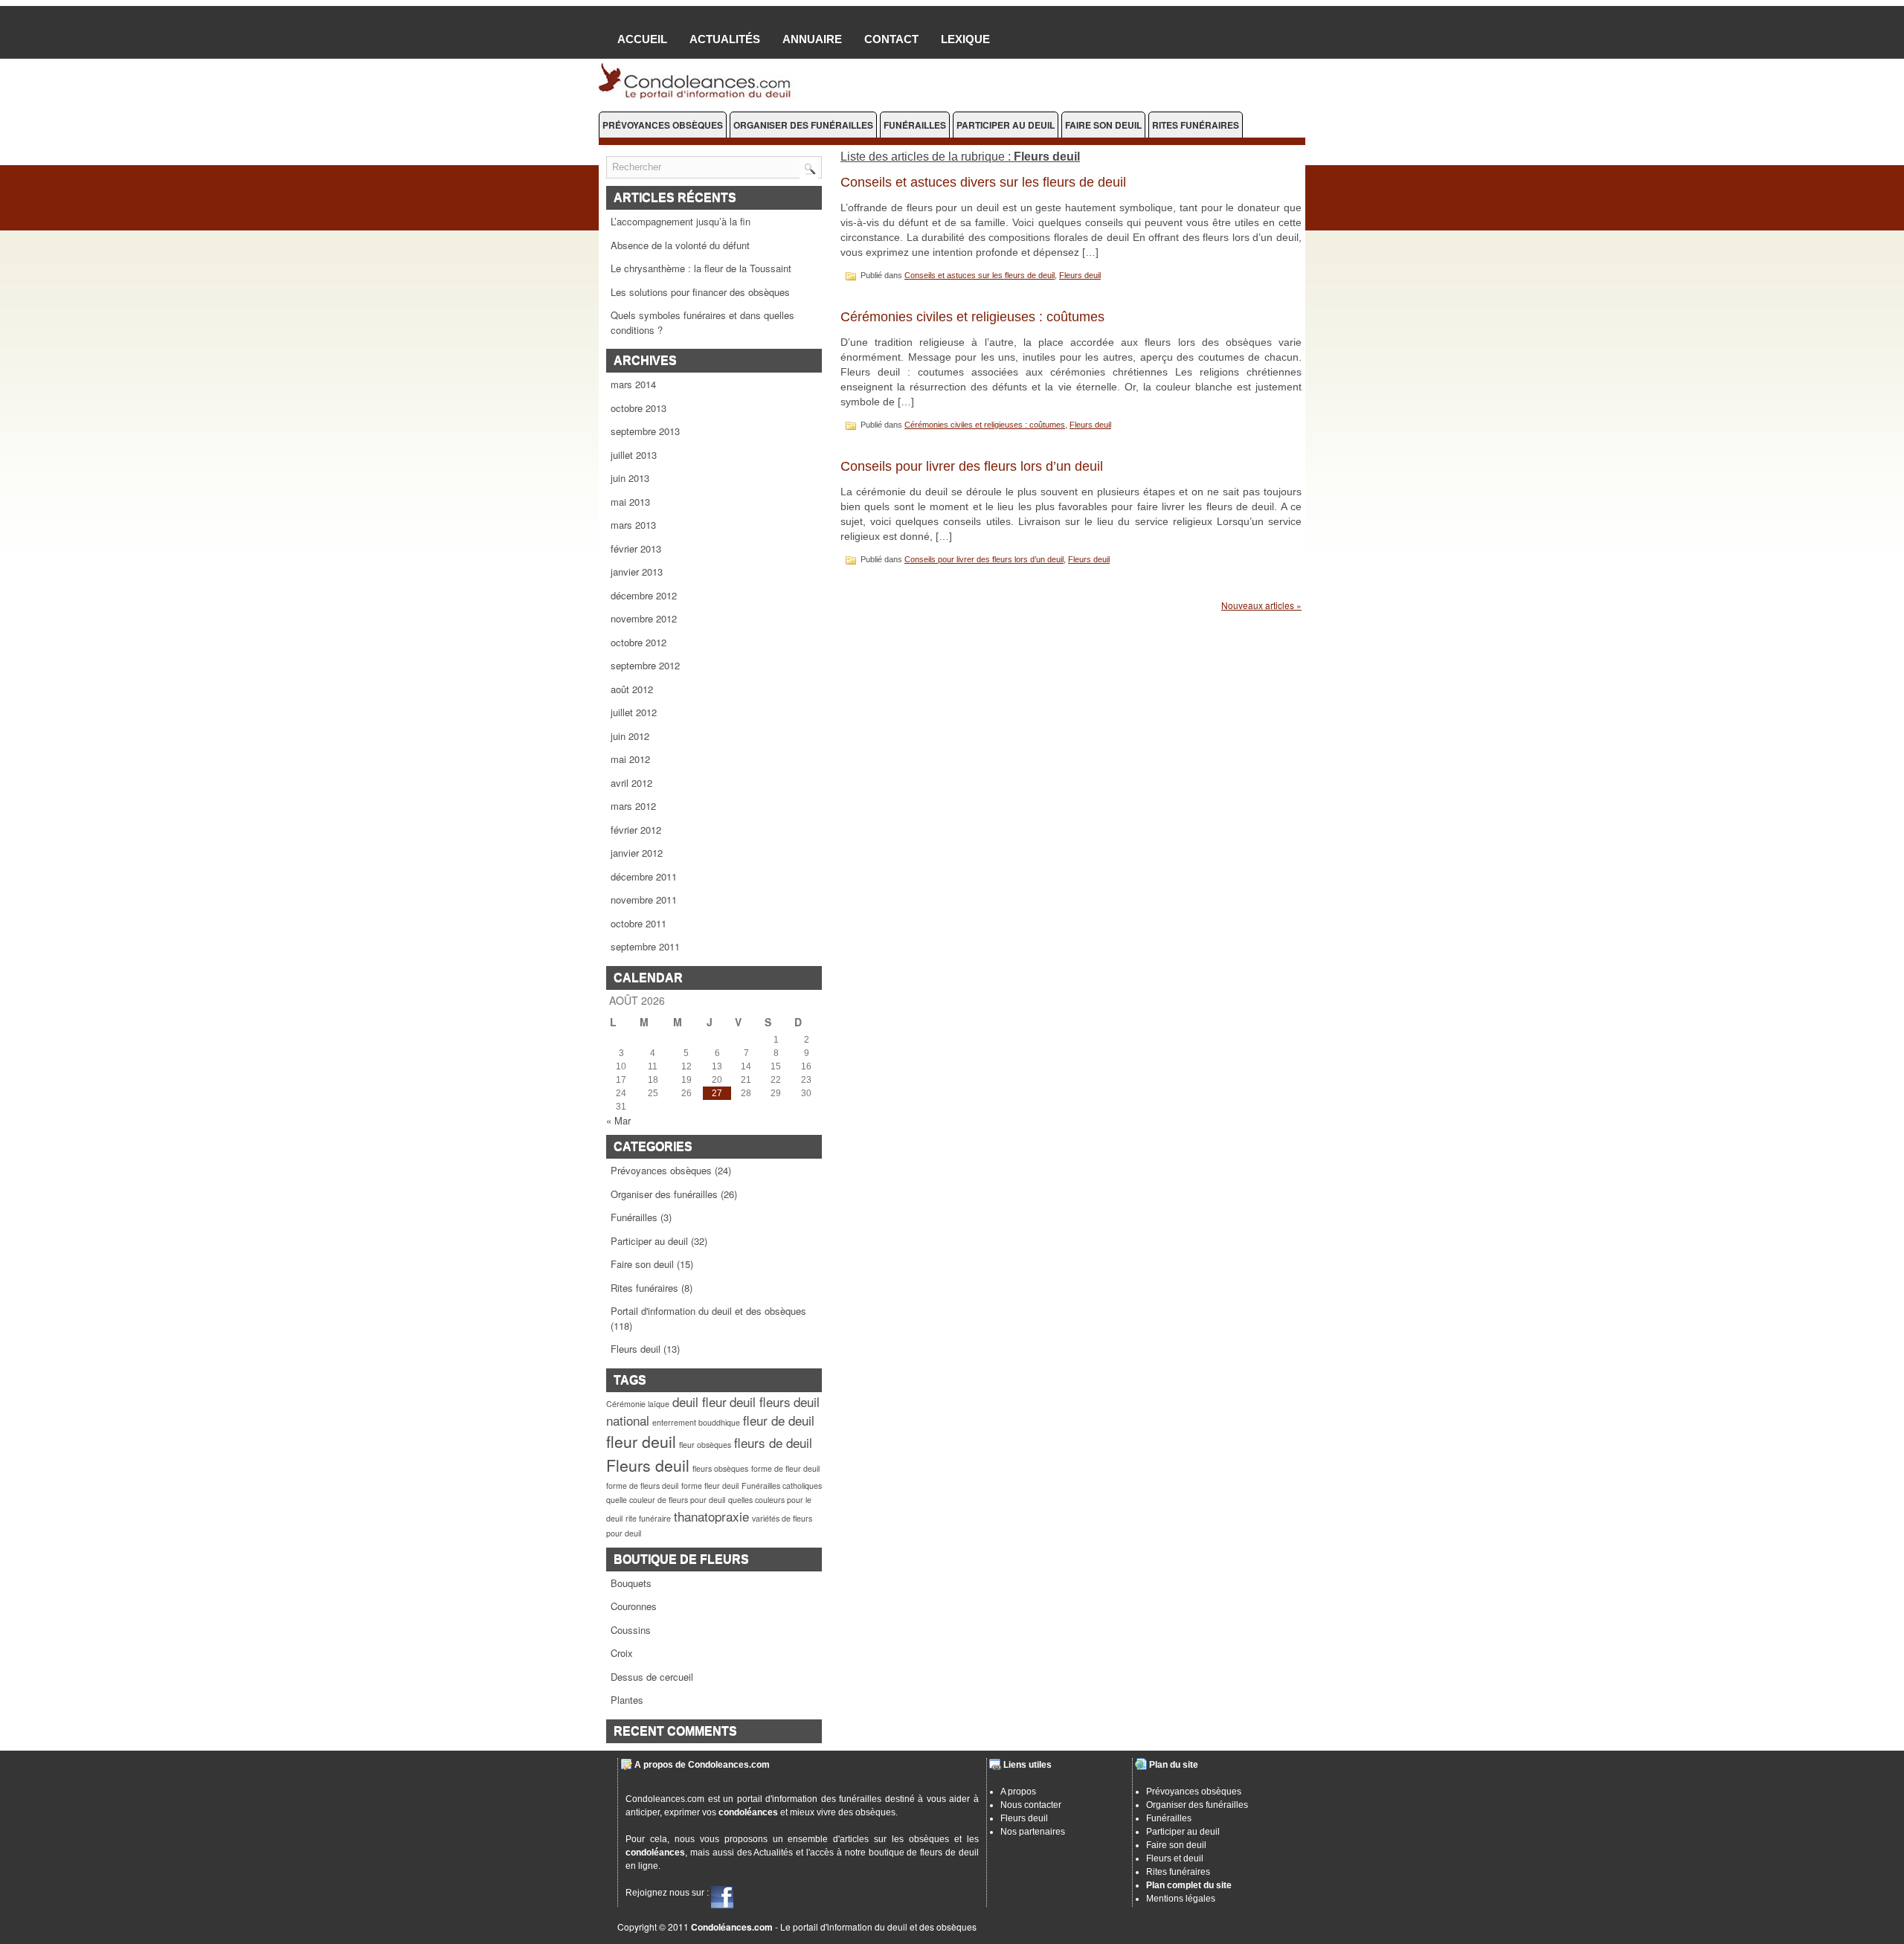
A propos (1018, 1792)
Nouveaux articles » (1261, 605)
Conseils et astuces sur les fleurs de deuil (980, 275)
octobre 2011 (639, 923)
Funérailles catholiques (782, 1486)
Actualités (725, 39)
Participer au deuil (1006, 125)
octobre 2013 (639, 408)
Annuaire (812, 39)
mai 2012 (630, 759)
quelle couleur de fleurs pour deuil (666, 1500)
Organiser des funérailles (803, 125)
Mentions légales (1181, 1899)
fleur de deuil (779, 1420)
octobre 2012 (639, 642)
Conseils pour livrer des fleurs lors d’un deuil (972, 466)
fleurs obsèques (720, 1468)
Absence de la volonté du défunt (680, 245)
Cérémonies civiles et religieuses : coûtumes (972, 317)
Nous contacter (1031, 1805)
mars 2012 (633, 806)
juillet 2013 (634, 455)
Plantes (627, 1700)
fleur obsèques (705, 1445)
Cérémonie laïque (638, 1404)
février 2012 (636, 830)
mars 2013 (633, 525)
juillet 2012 (634, 712)
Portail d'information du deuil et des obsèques (708, 1311)
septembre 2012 (645, 665)
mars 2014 (633, 384)
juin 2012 (630, 736)
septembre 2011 (645, 946)
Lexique (965, 39)
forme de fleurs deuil (642, 1486)
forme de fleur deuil (785, 1468)
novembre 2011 (644, 899)
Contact (891, 39)
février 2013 (636, 548)
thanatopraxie (711, 1516)
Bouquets (631, 1583)
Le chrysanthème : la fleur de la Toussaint (701, 268)
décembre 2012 (644, 595)
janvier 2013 (637, 572)
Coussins (631, 1630)
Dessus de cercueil (652, 1677)
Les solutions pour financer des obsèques (700, 292)
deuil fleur (699, 1401)
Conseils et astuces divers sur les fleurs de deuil (983, 182)
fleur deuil (641, 1441)
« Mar (618, 1120)
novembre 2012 (644, 618)
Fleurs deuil (636, 1349)
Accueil (642, 39)
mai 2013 (630, 502)
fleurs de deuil (773, 1442)
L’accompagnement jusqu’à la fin (681, 221)
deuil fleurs (760, 1401)
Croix (622, 1653)
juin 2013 (630, 478)
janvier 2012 (637, 853)
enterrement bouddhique (696, 1422)
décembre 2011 (644, 876)
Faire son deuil (1103, 125)
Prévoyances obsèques (663, 125)
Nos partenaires (1033, 1832)
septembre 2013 (645, 431)
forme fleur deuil (710, 1486)
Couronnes (634, 1606)
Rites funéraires (1196, 125)
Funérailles (915, 125)
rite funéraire (648, 1518)
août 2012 (632, 689)
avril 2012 (631, 783)
